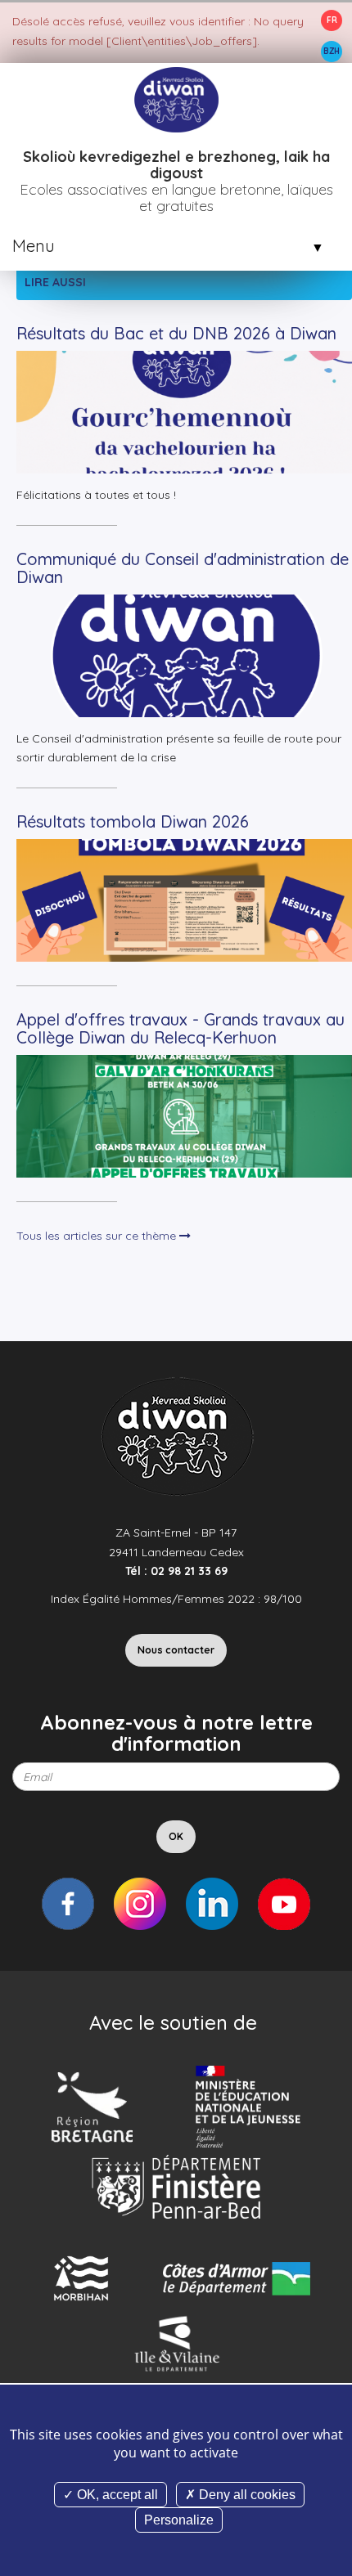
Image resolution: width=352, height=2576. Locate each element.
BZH (332, 51)
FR (332, 20)
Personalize (179, 2520)
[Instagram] (140, 1904)
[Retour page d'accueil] (176, 99)
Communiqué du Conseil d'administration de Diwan (183, 568)
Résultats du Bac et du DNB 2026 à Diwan (176, 333)
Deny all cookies (246, 2495)
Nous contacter (176, 1650)
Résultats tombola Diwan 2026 (133, 821)
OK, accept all (116, 2495)
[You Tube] (284, 1904)
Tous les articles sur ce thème (98, 1236)
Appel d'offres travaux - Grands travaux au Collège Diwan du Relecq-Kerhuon (181, 1028)
